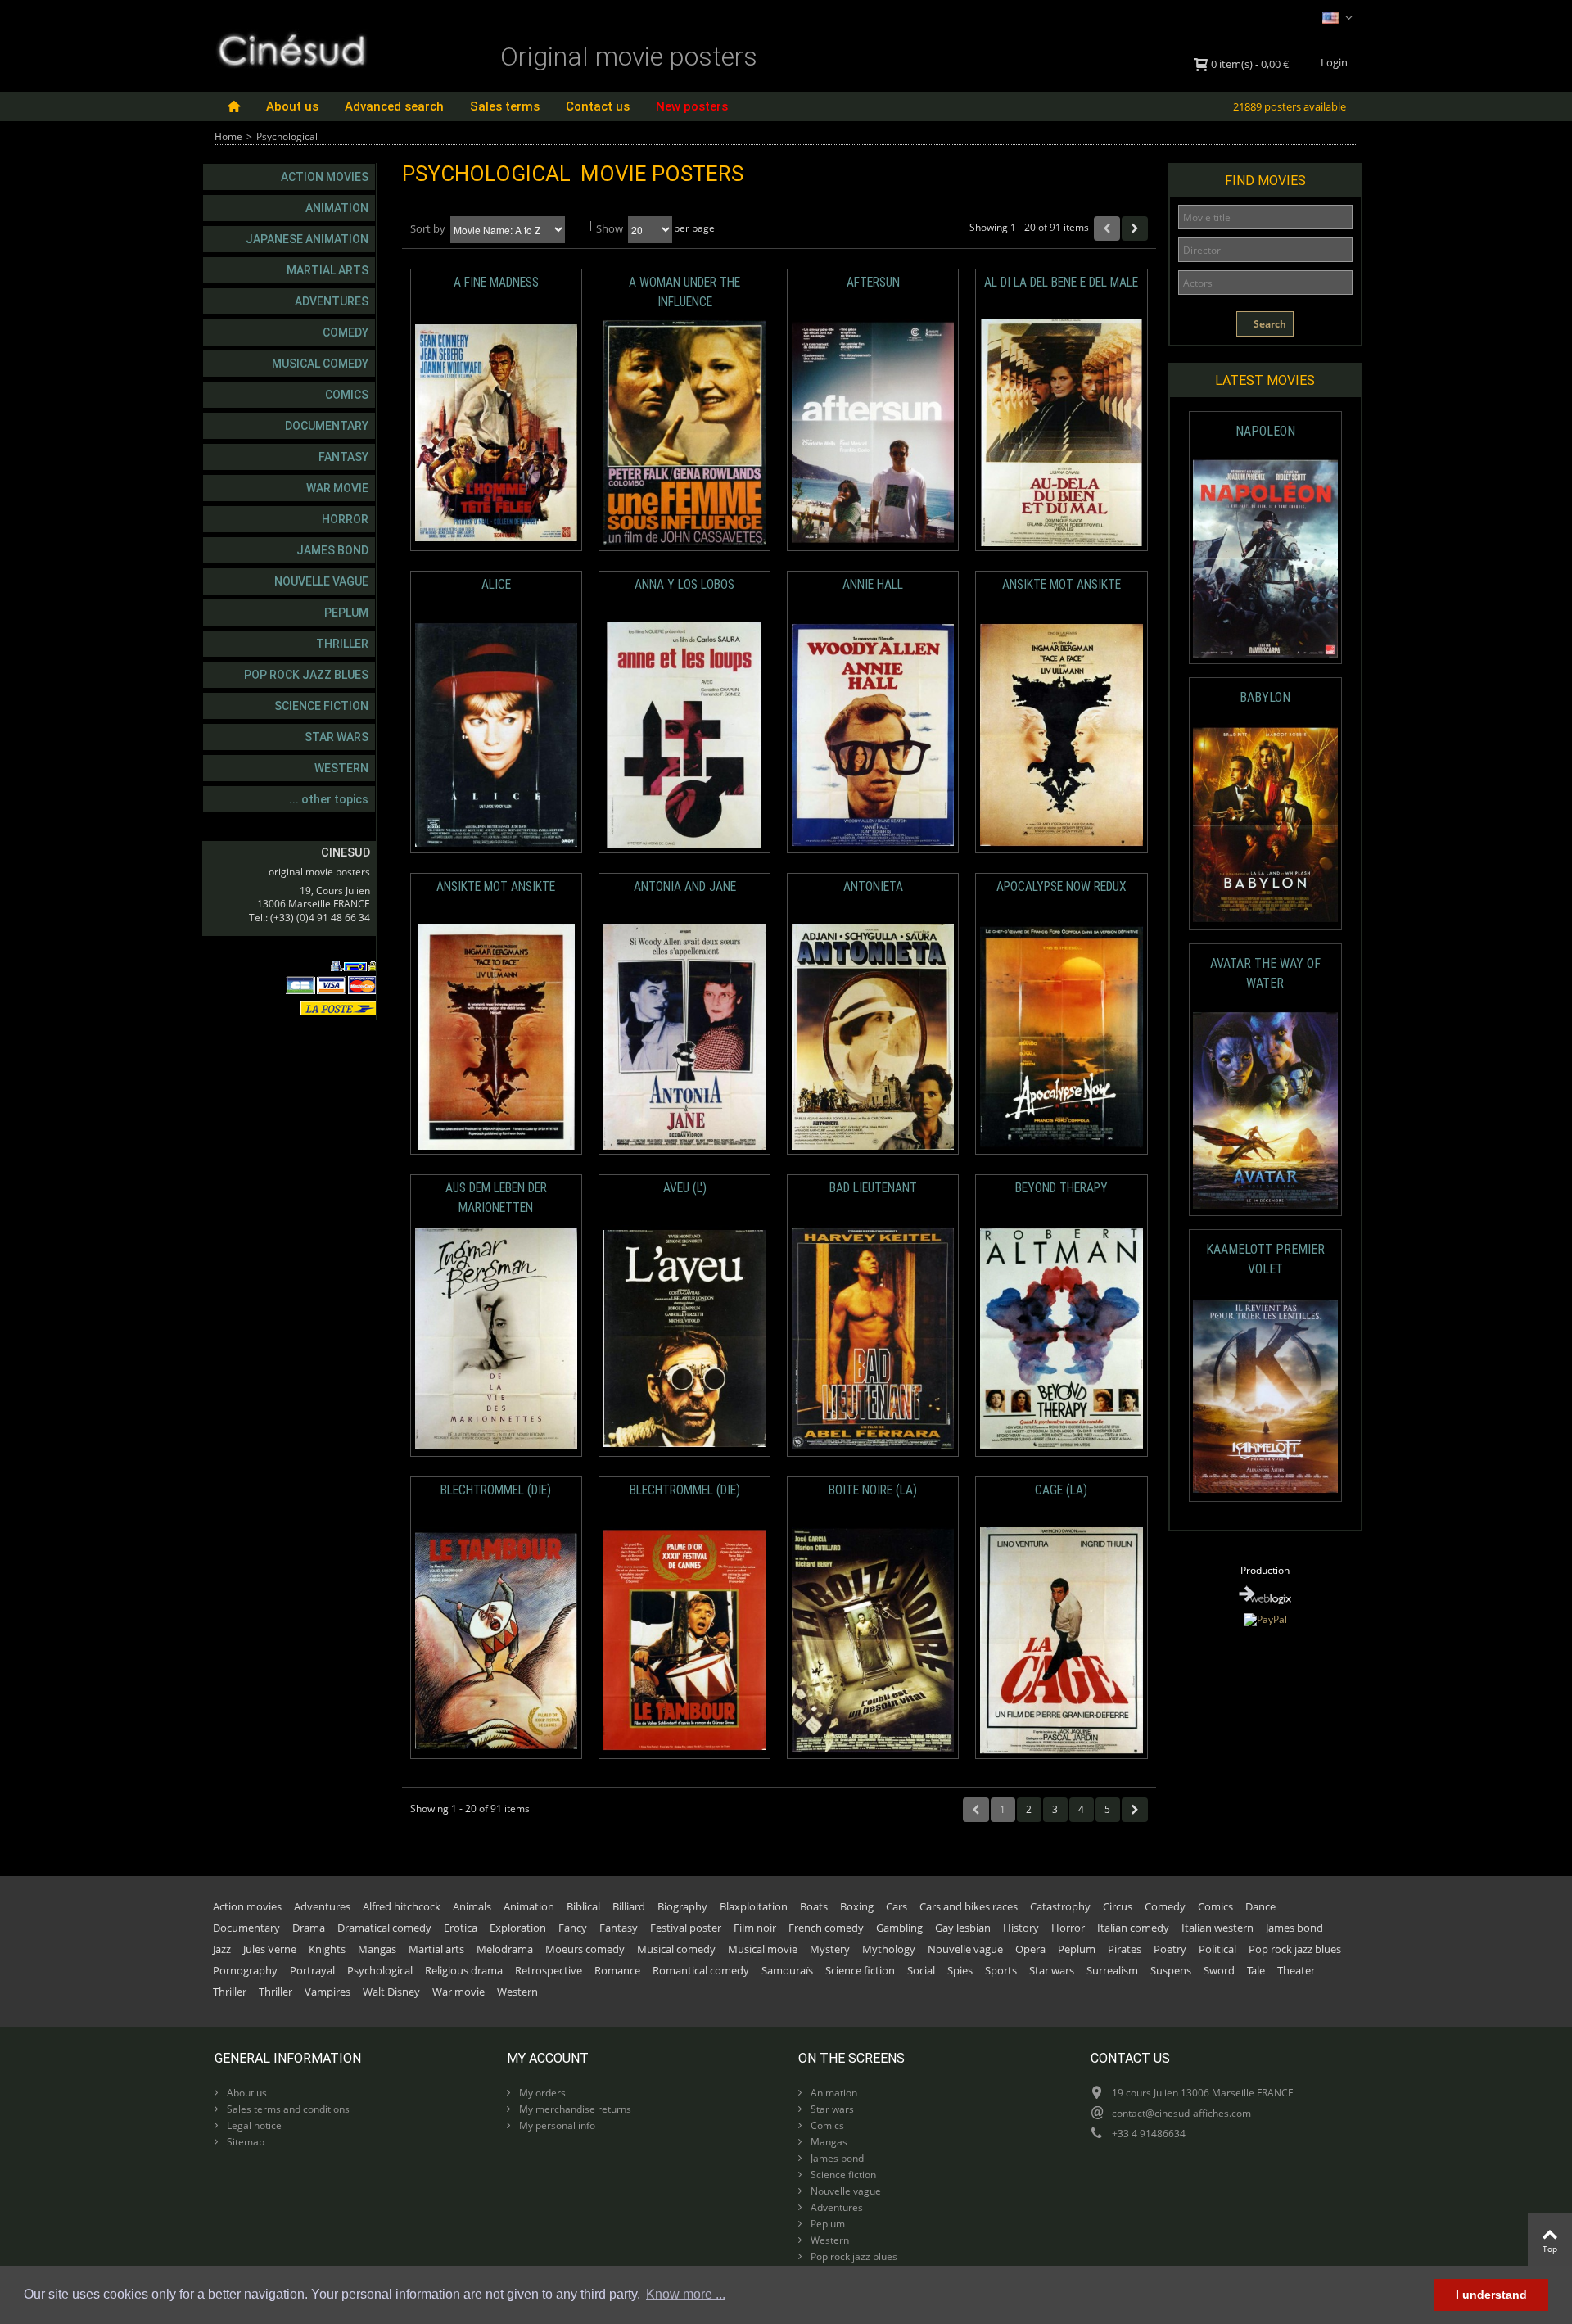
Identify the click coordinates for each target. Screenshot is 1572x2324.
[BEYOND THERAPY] (1061, 1338)
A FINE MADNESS (496, 283)
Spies (960, 1970)
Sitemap (244, 2142)
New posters (692, 106)
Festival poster (686, 1928)
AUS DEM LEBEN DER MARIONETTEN (496, 1198)
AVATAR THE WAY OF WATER (1265, 973)
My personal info (556, 2125)
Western (341, 768)
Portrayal (312, 1970)
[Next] (1135, 228)
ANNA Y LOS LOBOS (684, 585)
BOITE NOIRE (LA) (873, 1490)
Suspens (1171, 1970)
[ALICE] (496, 735)
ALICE (496, 585)
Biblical (583, 1906)
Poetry (1170, 1949)
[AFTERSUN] (873, 433)
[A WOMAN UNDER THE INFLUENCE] (684, 433)
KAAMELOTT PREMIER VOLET (1265, 1259)
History (1021, 1928)
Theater (1296, 1970)
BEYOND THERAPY (1062, 1188)
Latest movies (1265, 380)
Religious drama (464, 1970)
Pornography (245, 1970)
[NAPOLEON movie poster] (1265, 559)
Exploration (518, 1928)
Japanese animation (307, 239)
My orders (541, 2093)
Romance (617, 1970)
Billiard (629, 1906)
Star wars (337, 737)
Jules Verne (270, 1949)
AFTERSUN (873, 283)
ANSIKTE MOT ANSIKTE (1062, 585)
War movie (337, 488)
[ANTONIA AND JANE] (684, 1037)
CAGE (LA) (1061, 1490)
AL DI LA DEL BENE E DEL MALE (1061, 283)
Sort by (428, 228)
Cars (897, 1906)
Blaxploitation (754, 1906)
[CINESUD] (291, 48)
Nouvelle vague (321, 581)
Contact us (598, 106)
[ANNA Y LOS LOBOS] (684, 735)
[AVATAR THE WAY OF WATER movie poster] (1265, 1111)
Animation (337, 208)
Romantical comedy (701, 1970)
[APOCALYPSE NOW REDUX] (1061, 1037)
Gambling (899, 1928)
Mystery (830, 1949)
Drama (309, 1928)
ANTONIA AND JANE (685, 887)
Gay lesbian (963, 1928)
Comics (347, 395)
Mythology (889, 1949)
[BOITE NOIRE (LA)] (873, 1641)
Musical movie (763, 1949)
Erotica (461, 1928)
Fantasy (343, 457)
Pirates (1125, 1949)
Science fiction (321, 706)
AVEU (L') (685, 1188)
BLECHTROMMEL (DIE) (496, 1490)
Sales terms (505, 106)
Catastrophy (1060, 1906)
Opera (1030, 1949)
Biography (682, 1906)
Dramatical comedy (384, 1928)
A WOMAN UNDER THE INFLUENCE (684, 292)
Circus (1118, 1906)
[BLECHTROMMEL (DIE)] (496, 1641)
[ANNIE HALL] (873, 735)
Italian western (1217, 1928)
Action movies (325, 177)
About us (292, 106)
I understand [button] (1491, 2295)
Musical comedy (320, 364)
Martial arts (327, 270)
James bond (332, 550)
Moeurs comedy (585, 1949)
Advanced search (394, 106)
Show (610, 228)
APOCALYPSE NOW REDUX (1062, 887)
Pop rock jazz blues (306, 675)
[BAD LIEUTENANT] (873, 1338)
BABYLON (1265, 697)
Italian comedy (1133, 1928)
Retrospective (549, 1970)
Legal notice (253, 2125)
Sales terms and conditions (287, 2109)
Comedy (346, 332)
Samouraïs (787, 1970)
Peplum (346, 613)
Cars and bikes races (969, 1906)
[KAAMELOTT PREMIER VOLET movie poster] (1265, 1397)
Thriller (342, 644)
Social (921, 1970)
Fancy (573, 1928)
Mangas (377, 1949)
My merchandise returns (574, 2109)
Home (228, 136)
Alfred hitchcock (402, 1906)
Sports (1001, 1970)
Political (1217, 1949)
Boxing (857, 1906)
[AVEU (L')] (684, 1338)
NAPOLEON (1265, 431)
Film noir (755, 1928)
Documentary (327, 426)
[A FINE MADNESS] (496, 433)
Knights (327, 1949)
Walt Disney (391, 1992)
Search (1269, 324)
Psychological (380, 1970)
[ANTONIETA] (873, 1037)
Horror (345, 519)
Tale (1256, 1970)
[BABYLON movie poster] (1265, 825)
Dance (1260, 1906)
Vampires (327, 1992)
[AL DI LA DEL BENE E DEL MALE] (1061, 433)
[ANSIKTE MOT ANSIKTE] (1061, 735)
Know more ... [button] (686, 2294)
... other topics (329, 799)
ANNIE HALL (873, 585)
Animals (472, 1906)
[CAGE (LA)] (1061, 1641)
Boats (814, 1906)
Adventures (332, 301)
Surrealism (1112, 1970)
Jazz (222, 1949)
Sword (1219, 1970)
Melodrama (505, 1949)
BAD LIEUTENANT (873, 1188)
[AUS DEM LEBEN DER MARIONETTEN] (496, 1338)
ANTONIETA (873, 887)
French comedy (826, 1928)
